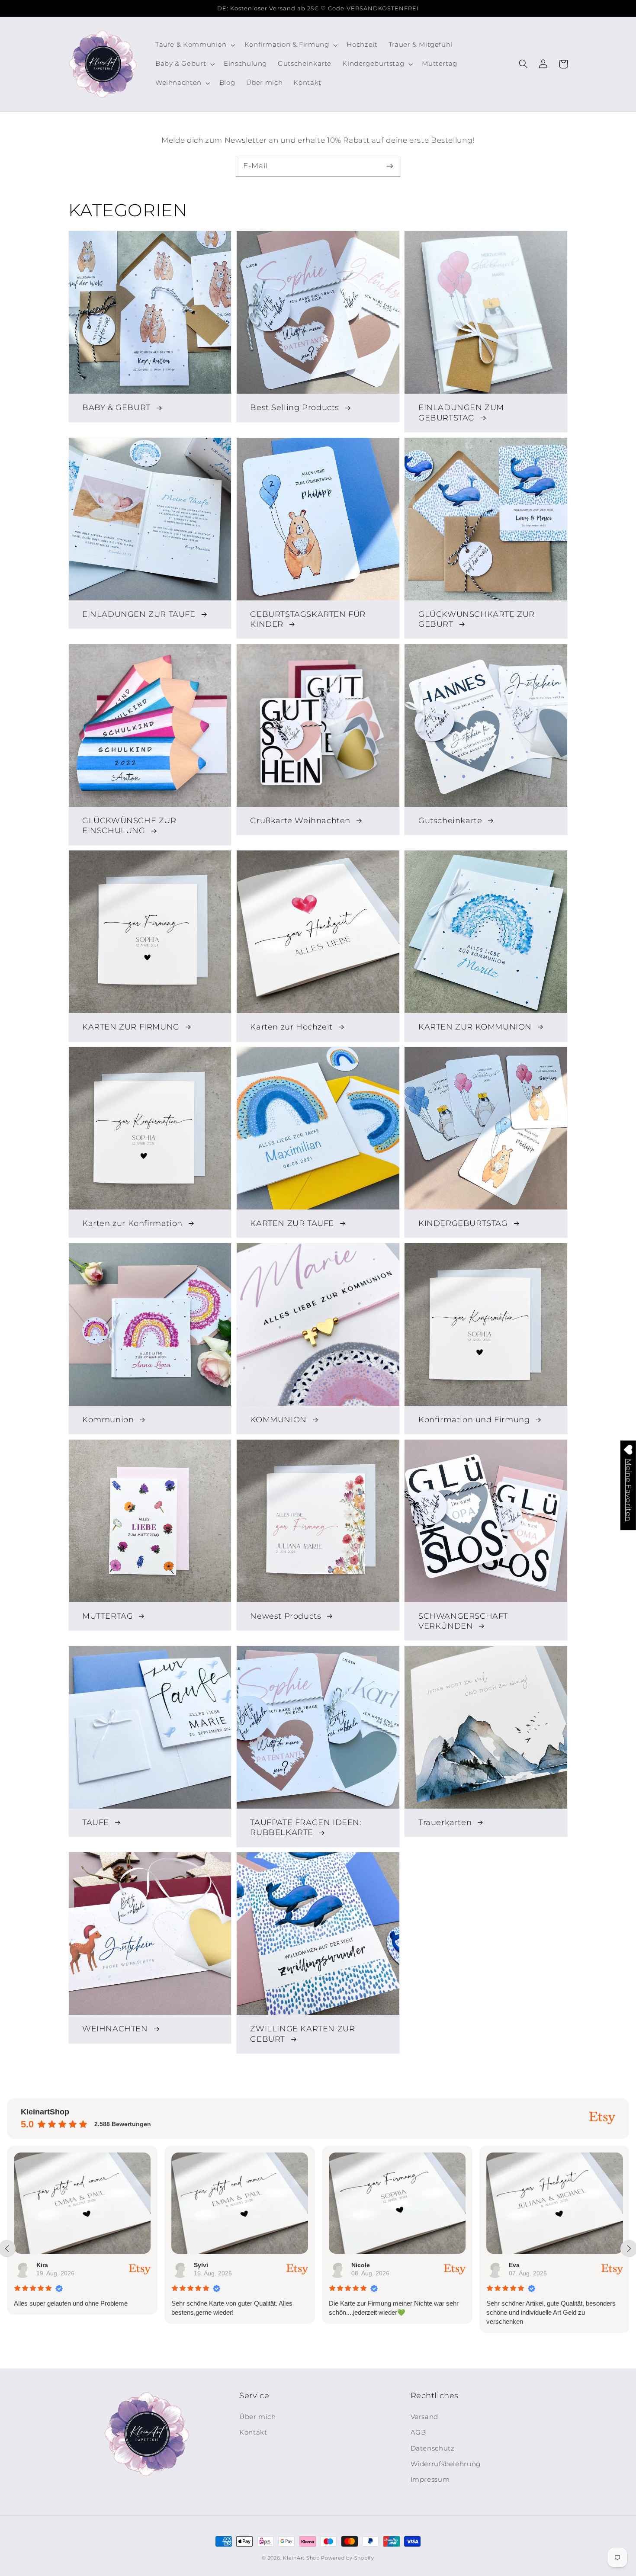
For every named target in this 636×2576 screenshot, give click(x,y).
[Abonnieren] (390, 166)
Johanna (522, 2265)
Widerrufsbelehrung (446, 2464)
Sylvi (43, 2265)
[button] (524, 64)
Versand (424, 2417)
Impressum (430, 2480)
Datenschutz (433, 2448)
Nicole (203, 2265)
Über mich (258, 2417)
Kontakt (253, 2432)
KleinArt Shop (301, 2558)
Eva (357, 2265)
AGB (418, 2432)
